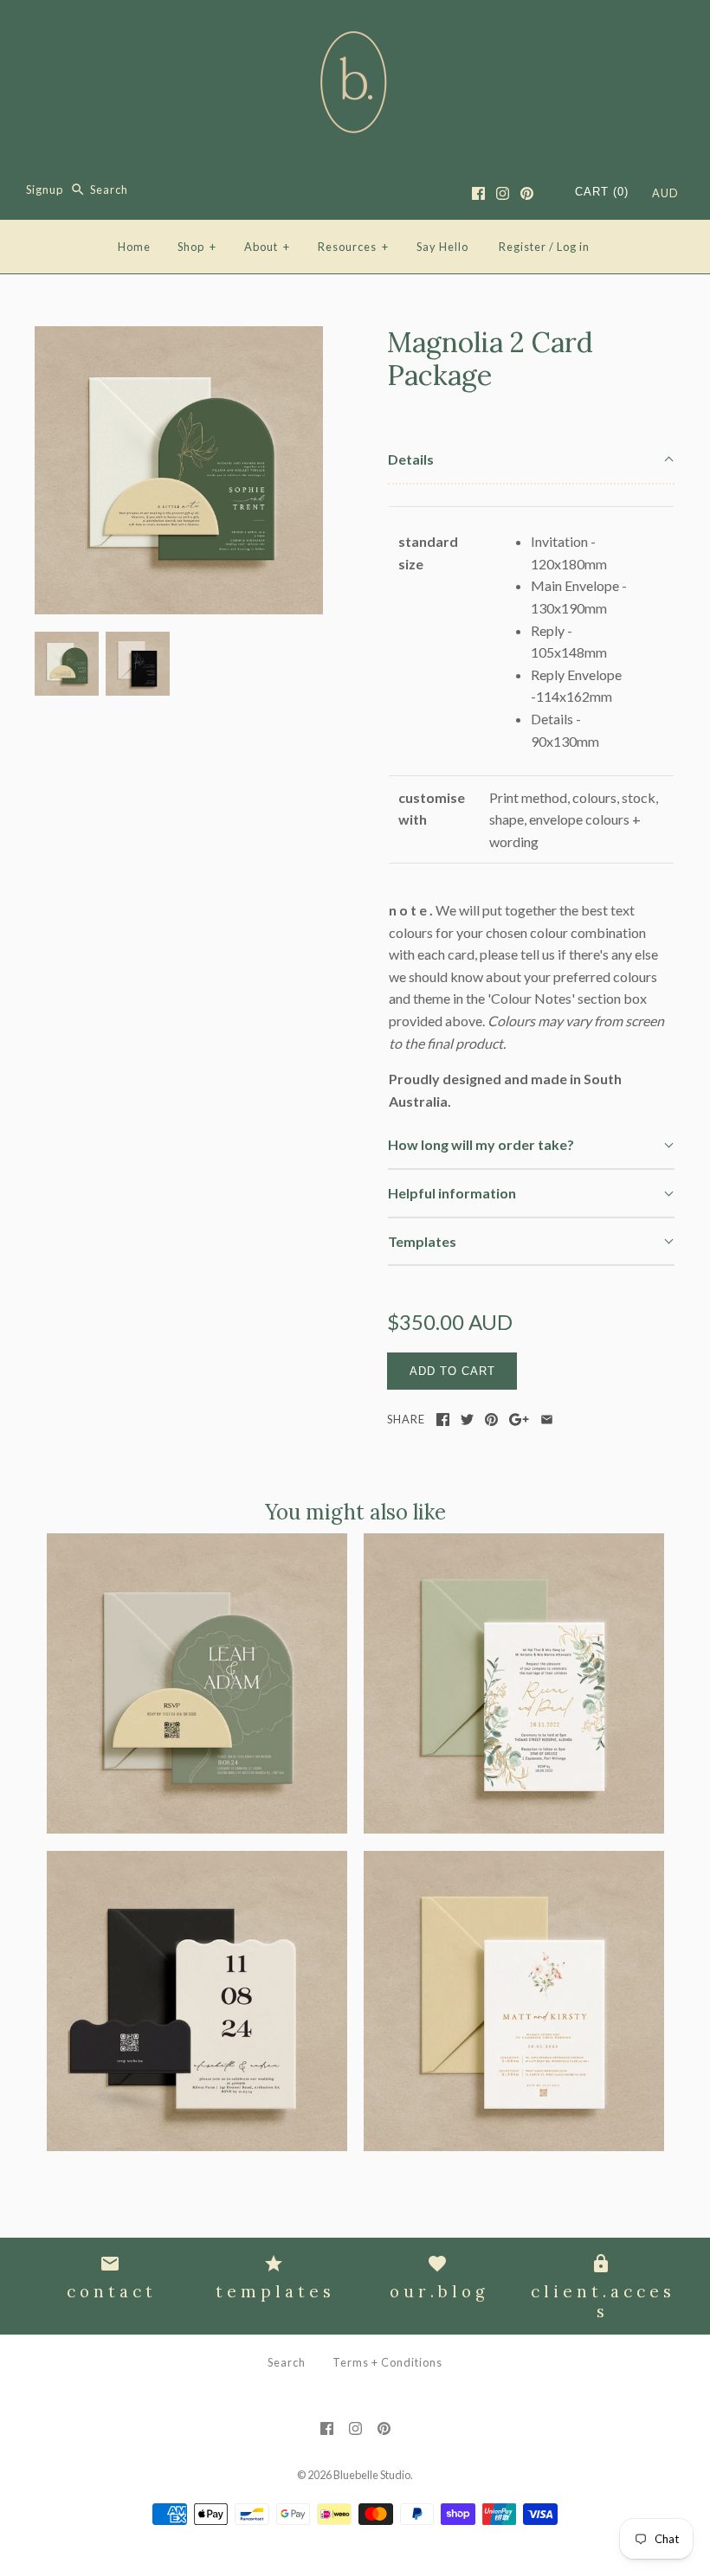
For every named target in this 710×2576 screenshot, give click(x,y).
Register (523, 247)
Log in (573, 247)
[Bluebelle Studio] (355, 28)
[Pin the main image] (491, 1420)
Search (287, 2362)
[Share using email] (547, 1420)
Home (134, 247)
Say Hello (442, 247)
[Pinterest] (527, 193)
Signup (45, 190)
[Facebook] (478, 193)
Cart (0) (602, 192)
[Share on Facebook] (443, 1420)
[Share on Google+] (519, 1420)
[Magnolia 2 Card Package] (179, 337)
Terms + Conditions (387, 2362)
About (267, 247)
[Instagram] (503, 193)
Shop (197, 247)
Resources (353, 247)
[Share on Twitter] (467, 1420)
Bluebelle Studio (372, 2475)
